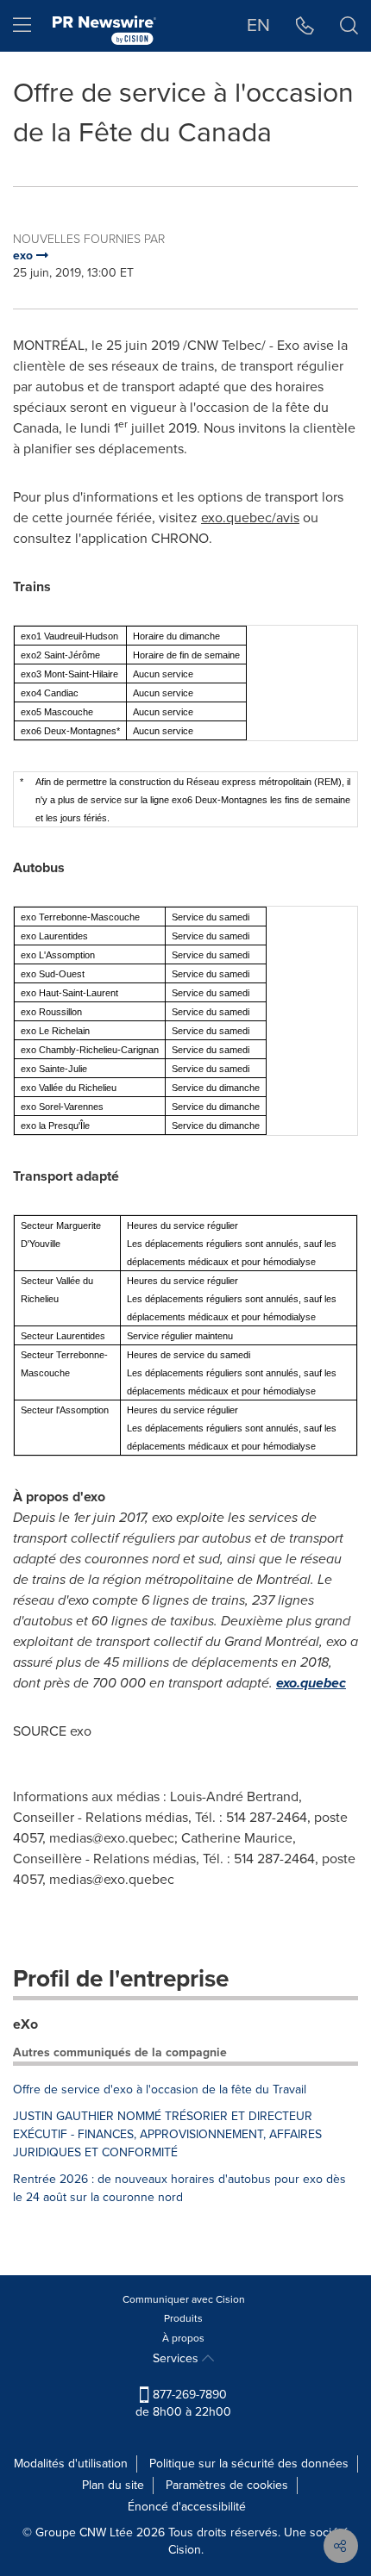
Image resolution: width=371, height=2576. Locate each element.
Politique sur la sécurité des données (249, 2464)
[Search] (349, 26)
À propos (183, 2338)
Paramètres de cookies (227, 2485)
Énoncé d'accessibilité (187, 2507)
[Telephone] (305, 26)
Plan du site (113, 2485)
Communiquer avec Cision (184, 2299)
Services (177, 2358)
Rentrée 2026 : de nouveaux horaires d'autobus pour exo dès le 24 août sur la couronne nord (179, 2188)
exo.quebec (311, 1683)
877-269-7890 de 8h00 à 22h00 (183, 2403)
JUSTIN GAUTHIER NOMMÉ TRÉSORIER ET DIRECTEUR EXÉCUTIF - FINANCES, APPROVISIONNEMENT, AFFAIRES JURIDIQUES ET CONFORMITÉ (167, 2134)
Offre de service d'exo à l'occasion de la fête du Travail (160, 2089)
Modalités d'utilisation (71, 2464)
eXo (25, 2024)
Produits (183, 2318)
